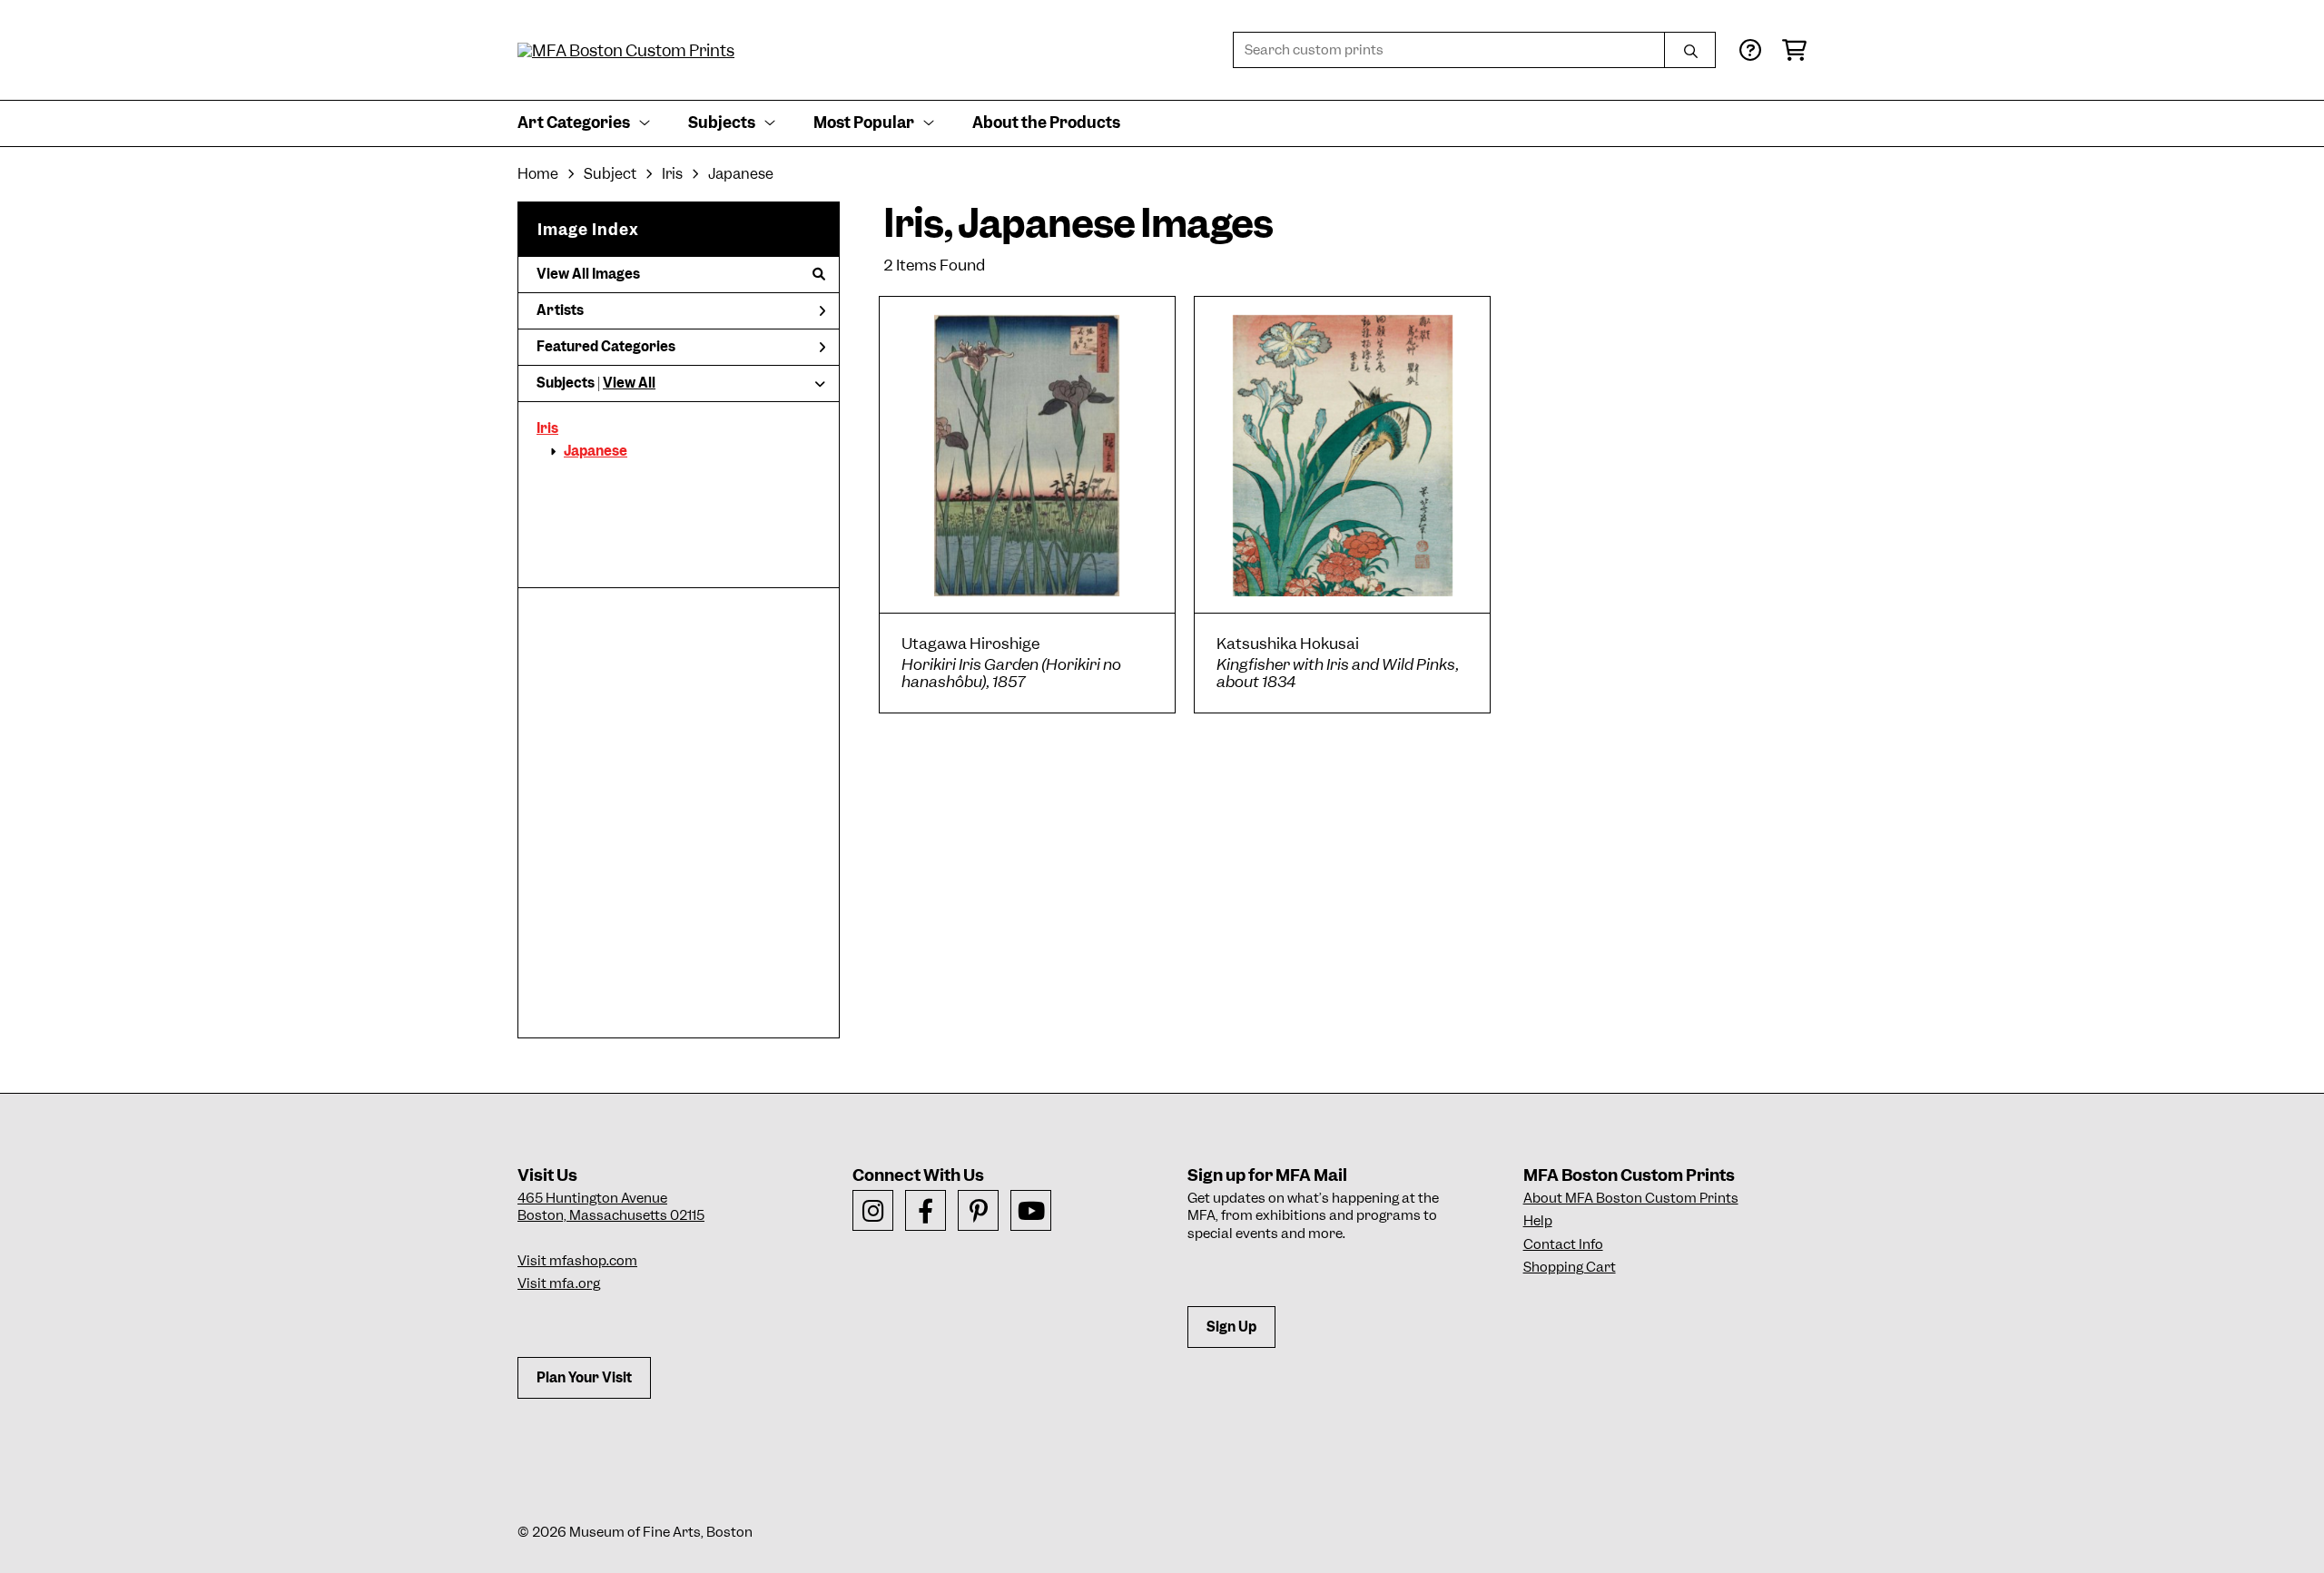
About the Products (1046, 123)
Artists (560, 310)
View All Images (588, 274)
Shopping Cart (1570, 1267)
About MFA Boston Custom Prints (1631, 1198)
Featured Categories (606, 347)
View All (629, 383)
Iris (547, 428)
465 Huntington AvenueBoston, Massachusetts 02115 (611, 1207)
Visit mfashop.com (577, 1261)
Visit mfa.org (559, 1283)
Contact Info (1563, 1244)
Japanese (596, 451)
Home (538, 174)
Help (1538, 1221)
